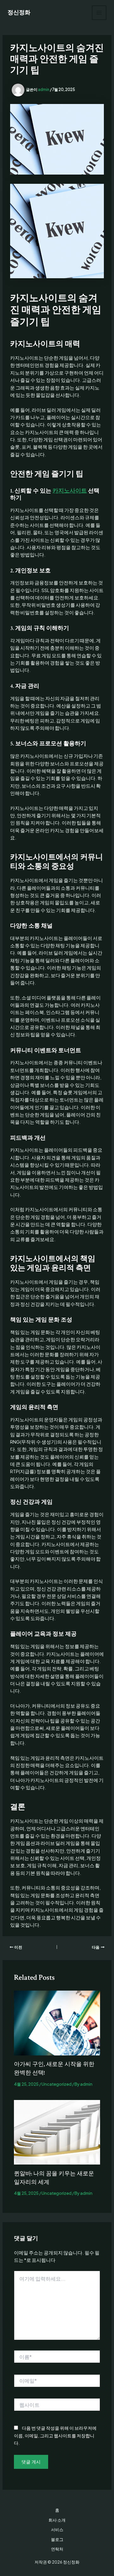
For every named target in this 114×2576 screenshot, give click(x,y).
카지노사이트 (70, 491)
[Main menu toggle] (99, 13)
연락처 (57, 2549)
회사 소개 (57, 2520)
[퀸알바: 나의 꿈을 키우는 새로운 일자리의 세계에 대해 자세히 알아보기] (57, 2131)
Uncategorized (57, 2084)
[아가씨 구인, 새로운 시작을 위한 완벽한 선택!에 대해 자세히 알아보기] (57, 2022)
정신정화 (19, 13)
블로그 (57, 2539)
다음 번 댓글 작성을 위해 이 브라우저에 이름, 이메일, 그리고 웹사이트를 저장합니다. (55, 2435)
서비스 (57, 2530)
